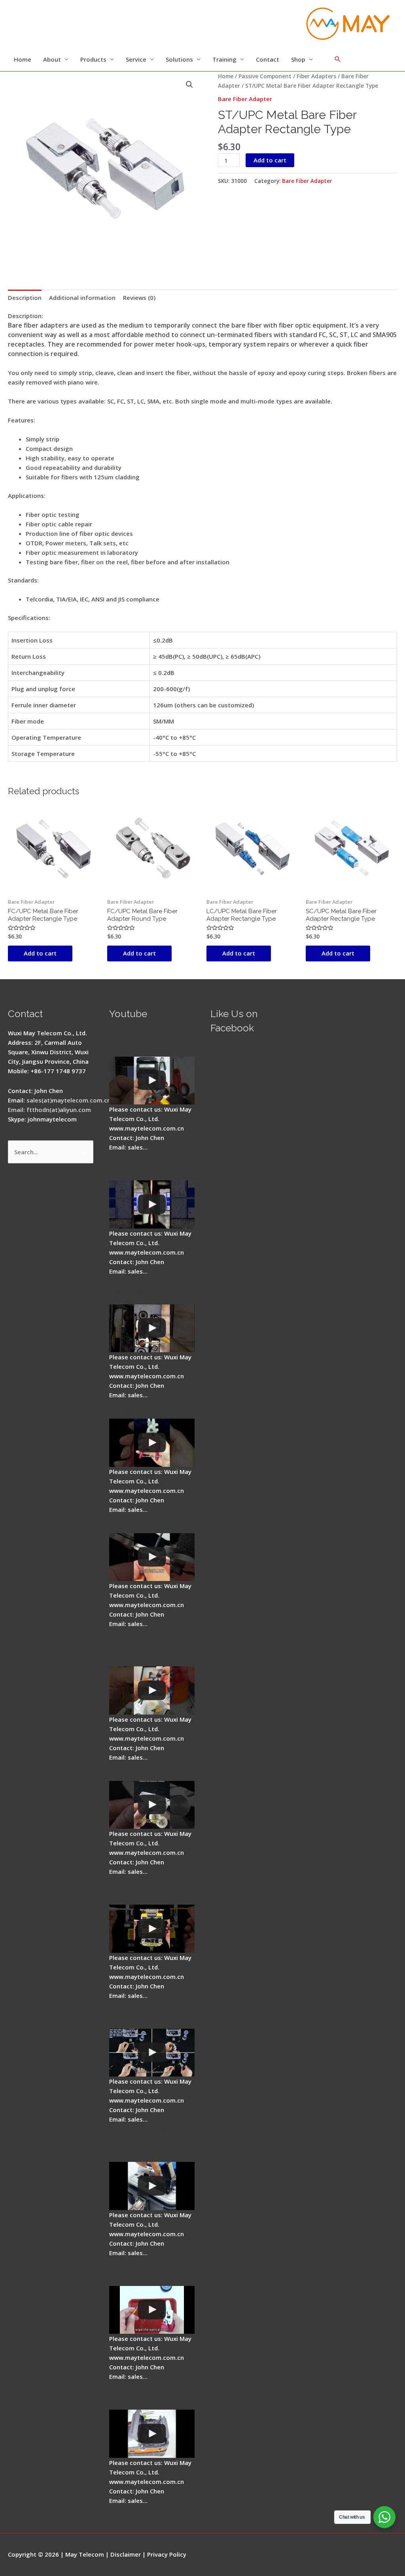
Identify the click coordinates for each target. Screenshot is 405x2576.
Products (93, 59)
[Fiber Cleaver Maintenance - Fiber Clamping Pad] (152, 1329)
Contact (268, 59)
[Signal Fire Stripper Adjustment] (152, 1805)
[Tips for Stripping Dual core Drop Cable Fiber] (152, 1557)
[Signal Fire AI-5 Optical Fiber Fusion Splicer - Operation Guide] (152, 1081)
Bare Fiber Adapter (245, 99)
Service (136, 59)
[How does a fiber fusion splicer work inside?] (152, 1204)
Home (23, 59)
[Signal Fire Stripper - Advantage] (152, 1443)
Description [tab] (25, 298)
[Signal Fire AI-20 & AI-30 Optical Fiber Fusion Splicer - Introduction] (152, 2053)
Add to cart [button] (40, 953)
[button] (189, 85)
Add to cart (270, 160)
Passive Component (265, 76)
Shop (298, 59)
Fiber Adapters (316, 76)
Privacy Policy (167, 2554)
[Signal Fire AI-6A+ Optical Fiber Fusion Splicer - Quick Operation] (152, 1690)
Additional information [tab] (82, 298)
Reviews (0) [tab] (139, 298)
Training (224, 59)
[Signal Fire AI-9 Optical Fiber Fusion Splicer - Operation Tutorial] (152, 2310)
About (52, 59)
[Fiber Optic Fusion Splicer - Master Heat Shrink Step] (152, 1929)
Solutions (179, 59)
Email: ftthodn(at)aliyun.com (49, 1110)
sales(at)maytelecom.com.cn (69, 1100)
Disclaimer (126, 2554)
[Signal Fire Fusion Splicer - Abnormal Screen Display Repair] (152, 2434)
